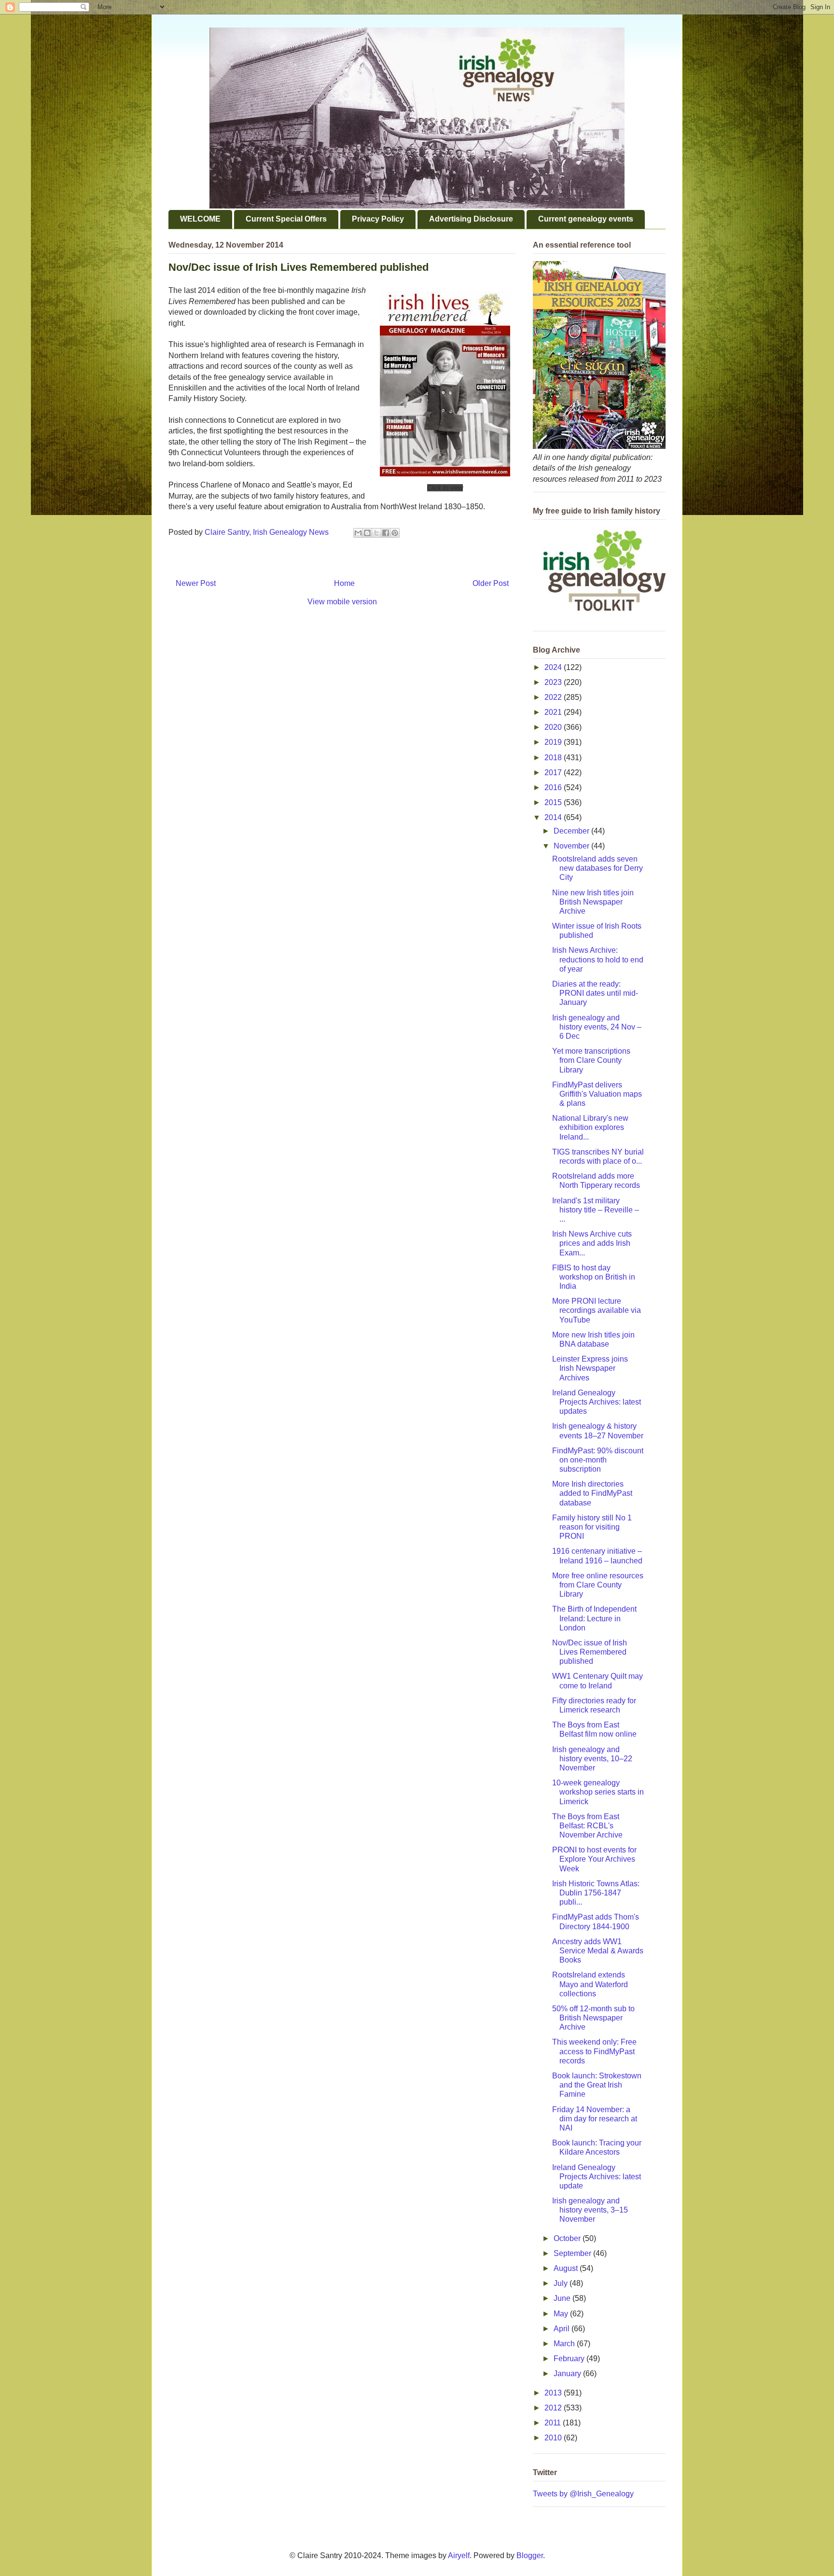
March (565, 2344)
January (568, 2374)
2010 (554, 2438)
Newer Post (196, 583)
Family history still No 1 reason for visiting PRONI (592, 1527)
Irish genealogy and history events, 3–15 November (590, 2210)
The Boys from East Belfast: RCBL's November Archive (587, 1826)
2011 (554, 2423)
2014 (554, 817)
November (572, 846)
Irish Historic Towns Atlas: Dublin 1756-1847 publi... (596, 1893)
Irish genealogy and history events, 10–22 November (592, 1759)
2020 (554, 727)
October (568, 2238)
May (562, 2314)
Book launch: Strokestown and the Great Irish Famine (597, 2085)
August (567, 2268)
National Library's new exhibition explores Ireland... (590, 1127)
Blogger (530, 2555)
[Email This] (358, 533)
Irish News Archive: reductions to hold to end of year (598, 959)
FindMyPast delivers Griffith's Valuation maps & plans (597, 1094)
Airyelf (459, 2555)
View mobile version (342, 602)
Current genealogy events (586, 219)
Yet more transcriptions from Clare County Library (591, 1060)
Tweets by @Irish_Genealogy (583, 2494)
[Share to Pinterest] (395, 533)
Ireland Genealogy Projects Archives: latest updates (597, 1402)
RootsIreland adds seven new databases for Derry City (598, 868)
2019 (554, 742)
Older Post (491, 583)
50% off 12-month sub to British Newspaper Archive (593, 2018)
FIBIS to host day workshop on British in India (594, 1277)
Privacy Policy (378, 219)
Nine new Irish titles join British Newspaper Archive (593, 902)
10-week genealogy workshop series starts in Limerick (598, 1792)
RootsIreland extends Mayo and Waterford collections (590, 1984)
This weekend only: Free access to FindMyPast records (594, 2051)
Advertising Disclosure (471, 219)
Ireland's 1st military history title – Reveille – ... (596, 1210)
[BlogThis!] (367, 533)
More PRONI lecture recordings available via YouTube (597, 1310)
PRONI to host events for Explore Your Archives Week (594, 1859)
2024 (554, 667)
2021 (554, 712)
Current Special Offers (286, 219)
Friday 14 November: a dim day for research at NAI (595, 2119)
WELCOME (200, 219)
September (573, 2253)
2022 (554, 697)
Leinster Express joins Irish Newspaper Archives (590, 1368)
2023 (554, 682)
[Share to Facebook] (386, 533)
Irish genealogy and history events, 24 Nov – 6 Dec (597, 1027)
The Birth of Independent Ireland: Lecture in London (594, 1618)
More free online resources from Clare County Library (598, 1585)
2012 (554, 2408)
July (562, 2283)
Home (344, 583)
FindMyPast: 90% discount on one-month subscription (598, 1460)
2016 (554, 787)
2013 (554, 2393)
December (572, 831)
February (570, 2359)
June (563, 2298)
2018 (554, 758)
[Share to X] (376, 533)
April (563, 2329)
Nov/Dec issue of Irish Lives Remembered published (590, 1652)
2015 (554, 802)
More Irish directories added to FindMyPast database (592, 1493)
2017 (554, 773)
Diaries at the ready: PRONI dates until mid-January (595, 993)
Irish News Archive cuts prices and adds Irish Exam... (592, 1243)
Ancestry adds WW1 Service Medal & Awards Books (598, 1951)
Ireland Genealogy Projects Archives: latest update (597, 2177)
